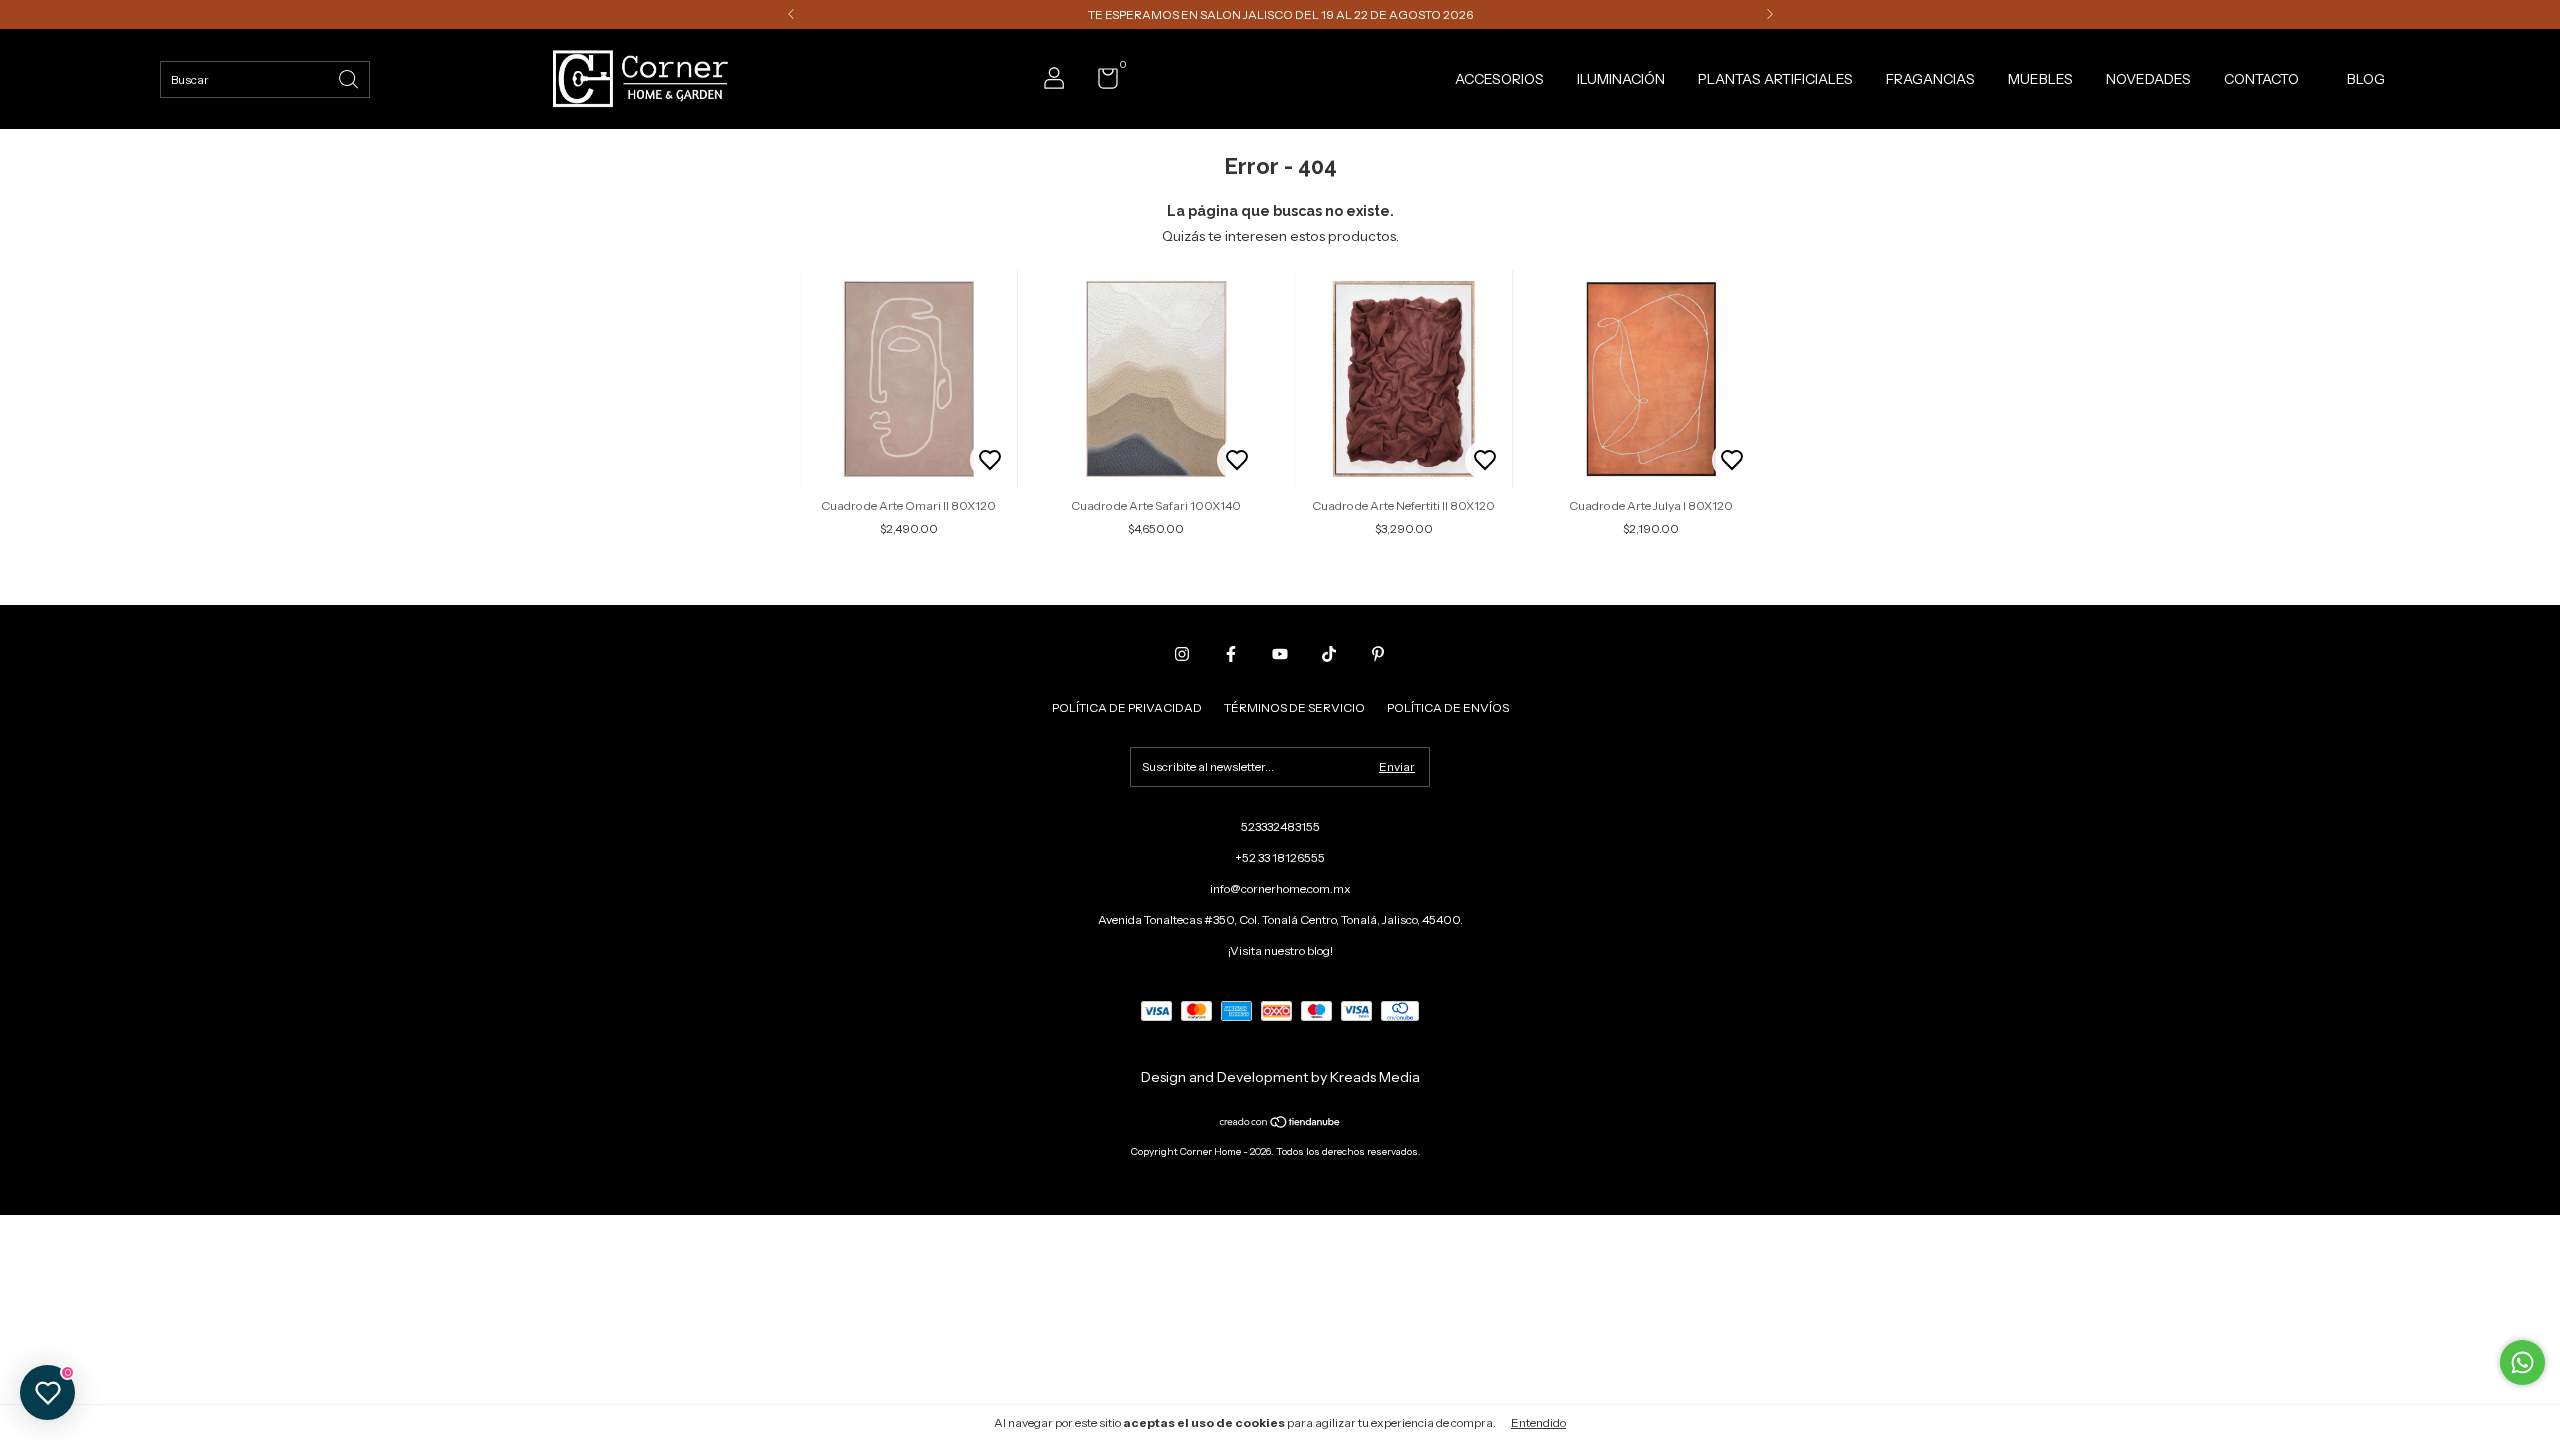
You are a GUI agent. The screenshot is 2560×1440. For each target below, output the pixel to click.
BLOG (2366, 79)
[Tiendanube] (1280, 1124)
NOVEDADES (2148, 79)
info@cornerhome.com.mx (1280, 888)
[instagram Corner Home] (1182, 654)
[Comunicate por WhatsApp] (2522, 1362)
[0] (1100, 82)
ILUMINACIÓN (1621, 79)
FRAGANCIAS (1930, 79)
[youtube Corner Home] (1280, 654)
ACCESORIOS (1499, 79)
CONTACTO (2261, 79)
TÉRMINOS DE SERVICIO (1294, 707)
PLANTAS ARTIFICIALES (1775, 79)
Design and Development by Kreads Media (1280, 1077)
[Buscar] (350, 77)
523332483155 (1280, 826)
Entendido (1538, 1422)
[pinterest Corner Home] (1378, 654)
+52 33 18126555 (1280, 857)
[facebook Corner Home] (1231, 654)
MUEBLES (2040, 79)
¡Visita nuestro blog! (1280, 950)
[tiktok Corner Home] (1329, 654)
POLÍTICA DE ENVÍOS (1448, 707)
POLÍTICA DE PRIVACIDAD (1127, 707)
